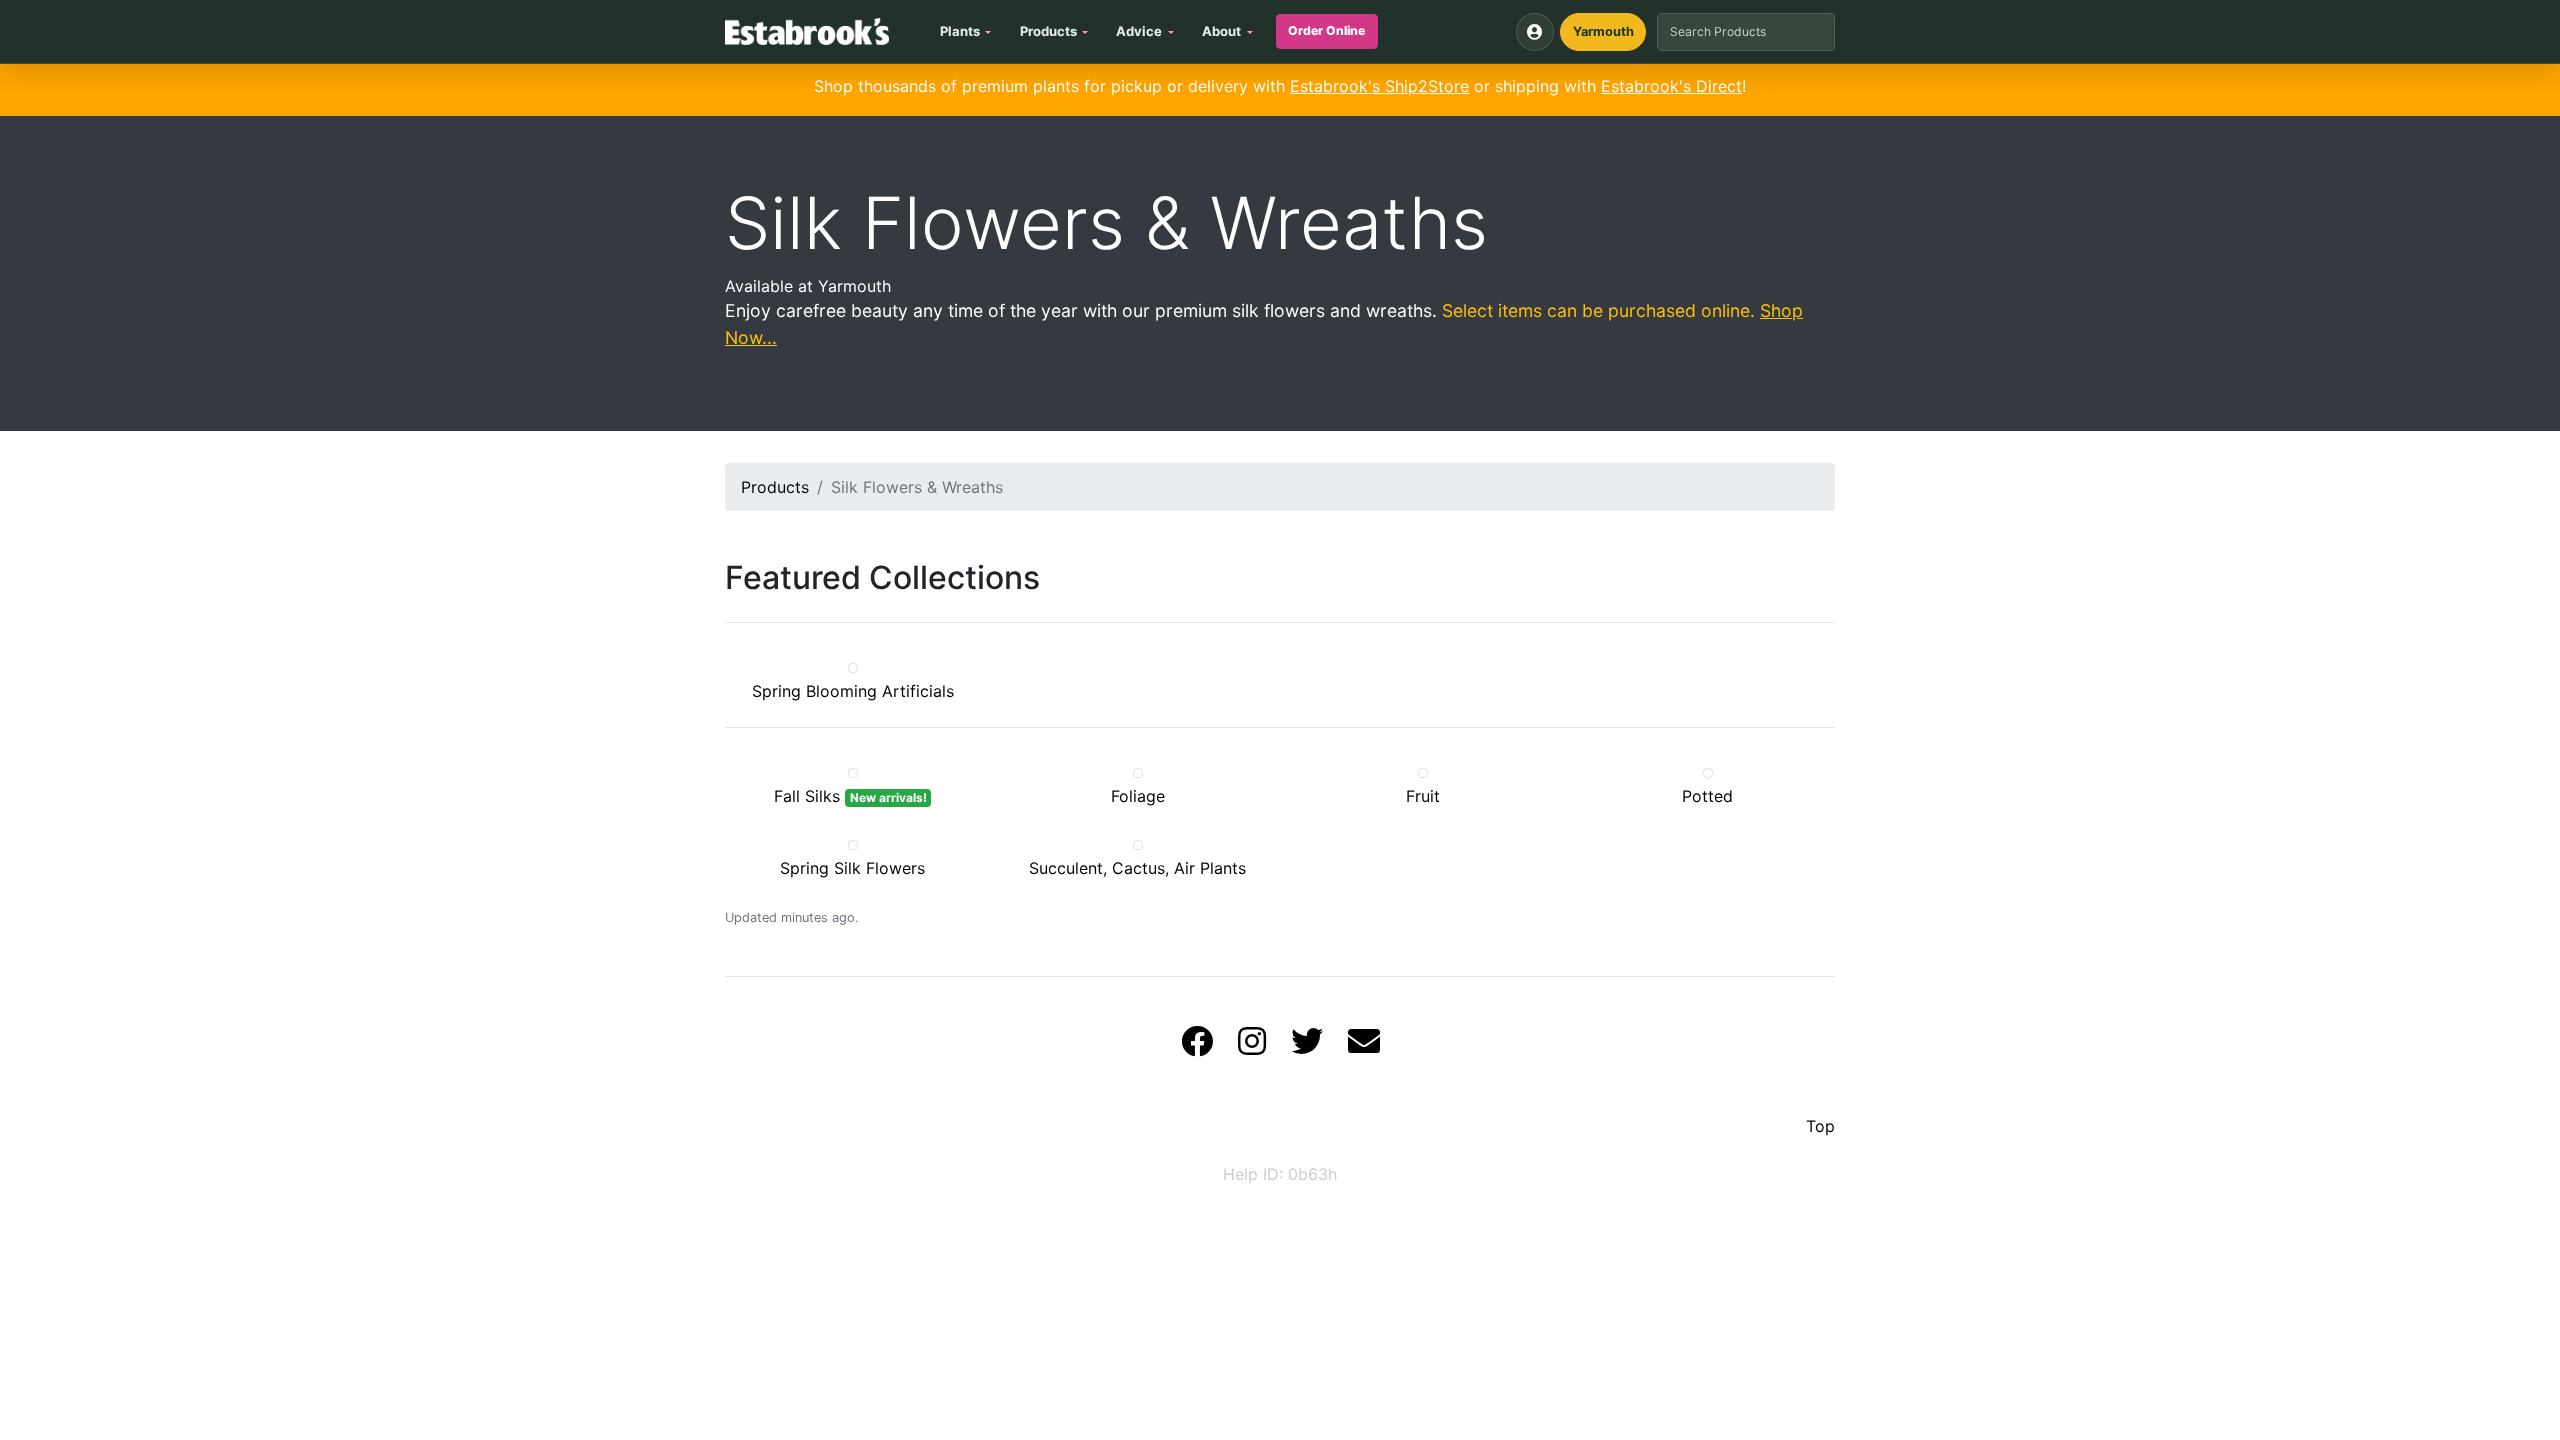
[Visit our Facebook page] (1197, 1047)
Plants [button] (960, 31)
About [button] (1221, 31)
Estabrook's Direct (1671, 86)
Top (1820, 1126)
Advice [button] (1139, 31)
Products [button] (1048, 31)
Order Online (1326, 30)
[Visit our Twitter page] (1307, 1047)
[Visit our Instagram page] (1252, 1047)
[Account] (1535, 32)
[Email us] (1364, 1047)
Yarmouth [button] (1603, 31)
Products (775, 487)
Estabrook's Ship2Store (1379, 86)
